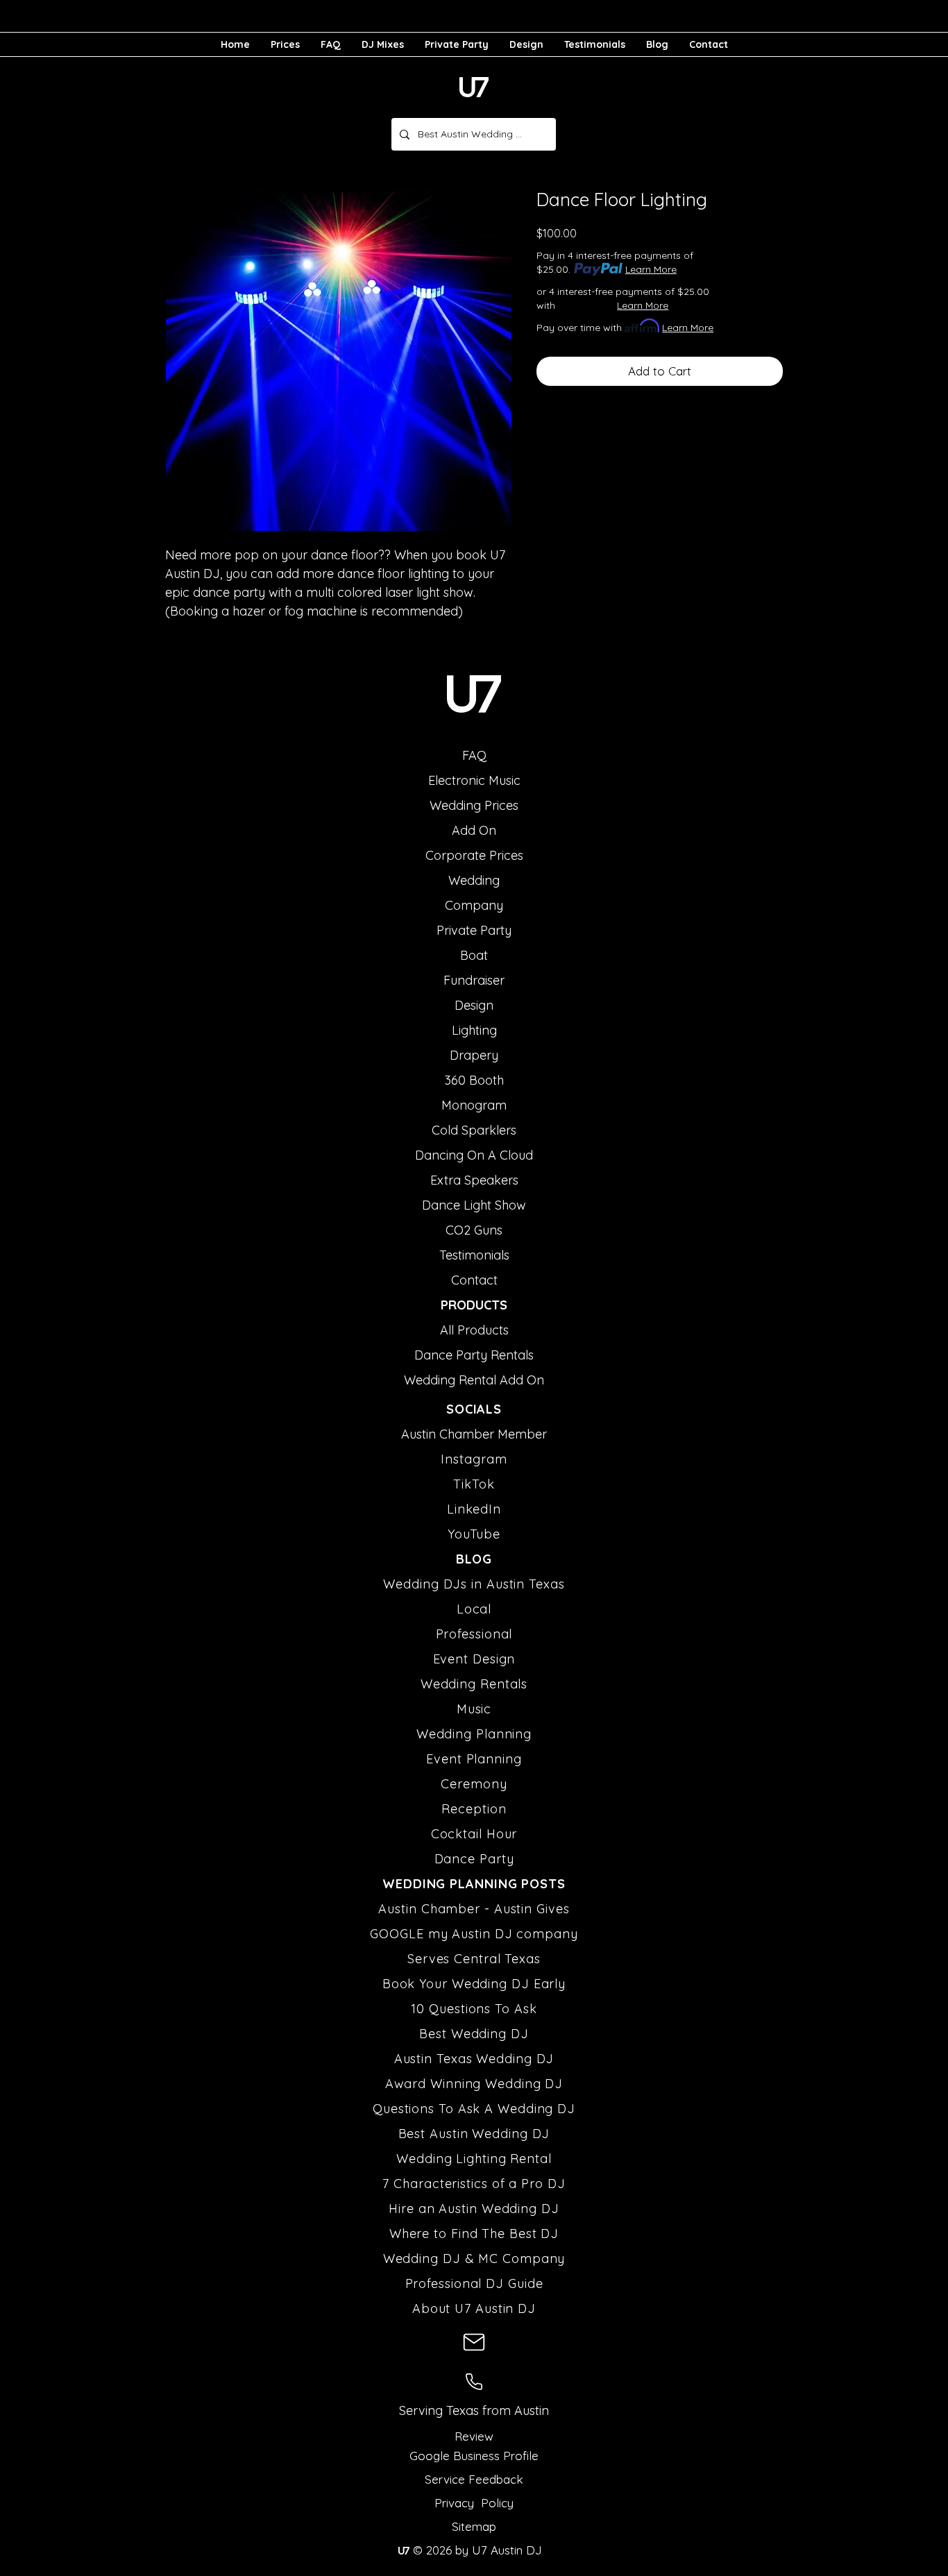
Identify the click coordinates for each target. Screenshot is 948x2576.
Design (474, 1005)
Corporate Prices (474, 855)
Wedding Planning (474, 1734)
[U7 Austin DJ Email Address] (474, 2342)
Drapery (474, 1055)
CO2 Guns (474, 1230)
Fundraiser (474, 980)
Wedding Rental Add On (474, 1380)
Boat (474, 955)
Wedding (474, 880)
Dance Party (474, 1859)
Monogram (474, 1105)
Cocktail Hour (474, 1834)
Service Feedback (474, 2479)
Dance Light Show (474, 1205)
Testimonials (474, 1255)
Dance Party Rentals (474, 1355)
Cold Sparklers (474, 1130)
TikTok (474, 1484)
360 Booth (474, 1080)
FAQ (474, 755)
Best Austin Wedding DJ (474, 2134)
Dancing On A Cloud (474, 1155)
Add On (474, 830)
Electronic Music (474, 780)
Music (474, 1709)
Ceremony (474, 1784)
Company (474, 905)
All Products (474, 1330)
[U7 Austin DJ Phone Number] (474, 2382)
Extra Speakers (474, 1180)
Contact (474, 1280)
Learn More (651, 269)
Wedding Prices (474, 805)
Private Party (474, 930)
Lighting (474, 1030)
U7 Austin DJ (505, 2550)
